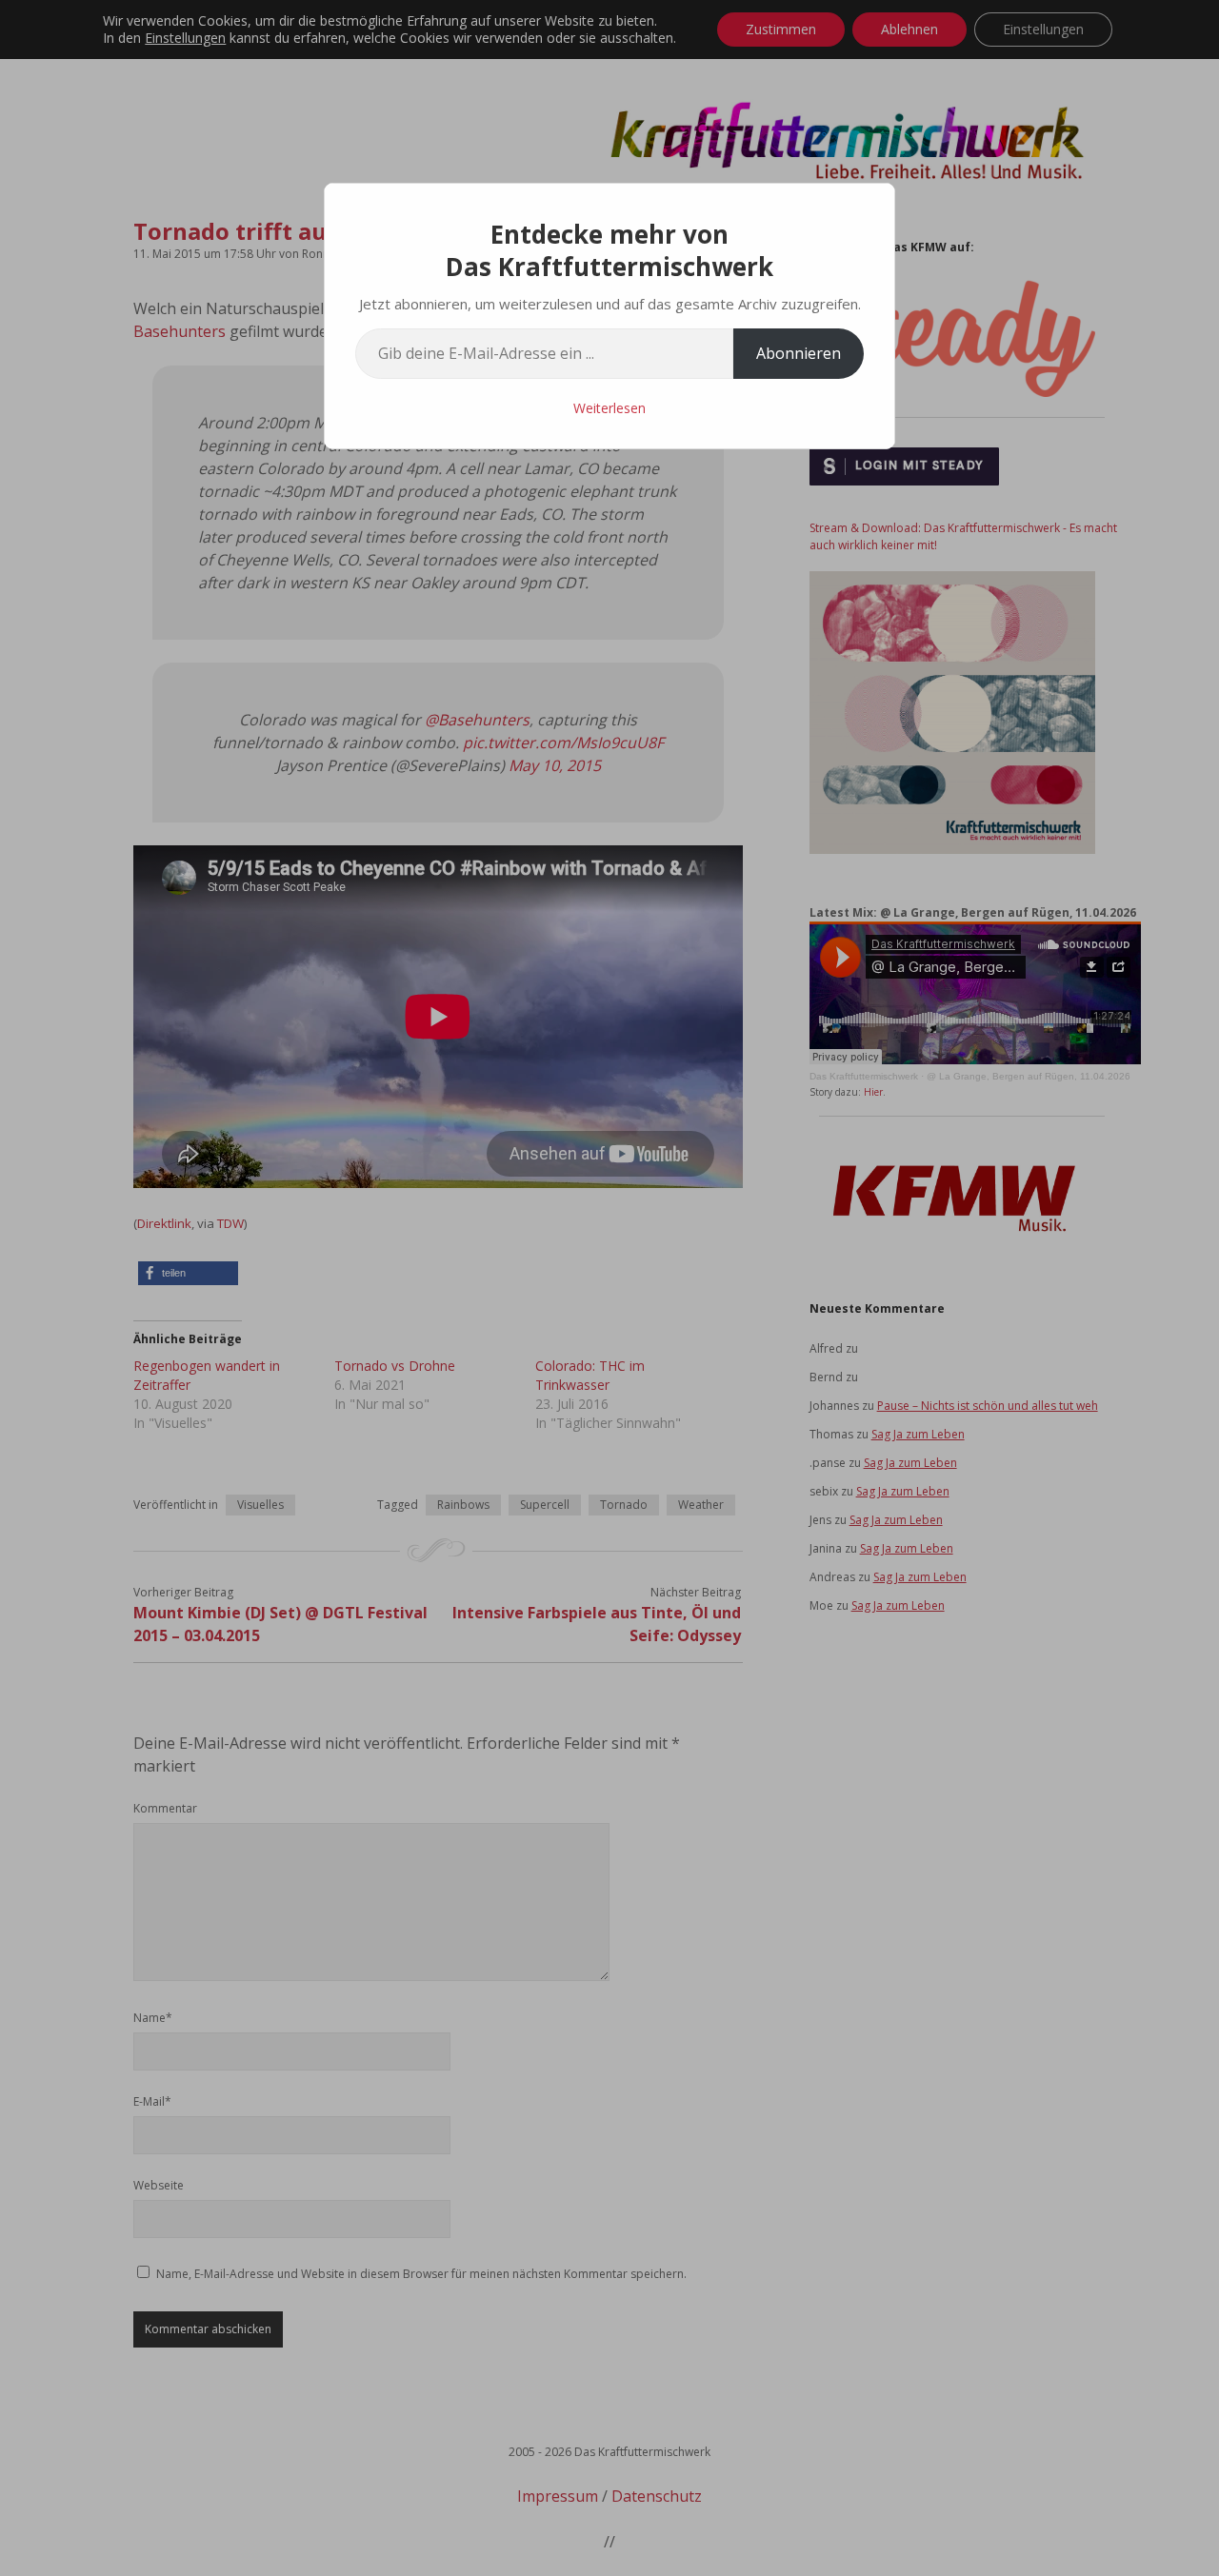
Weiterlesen (609, 408)
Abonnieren (799, 353)
